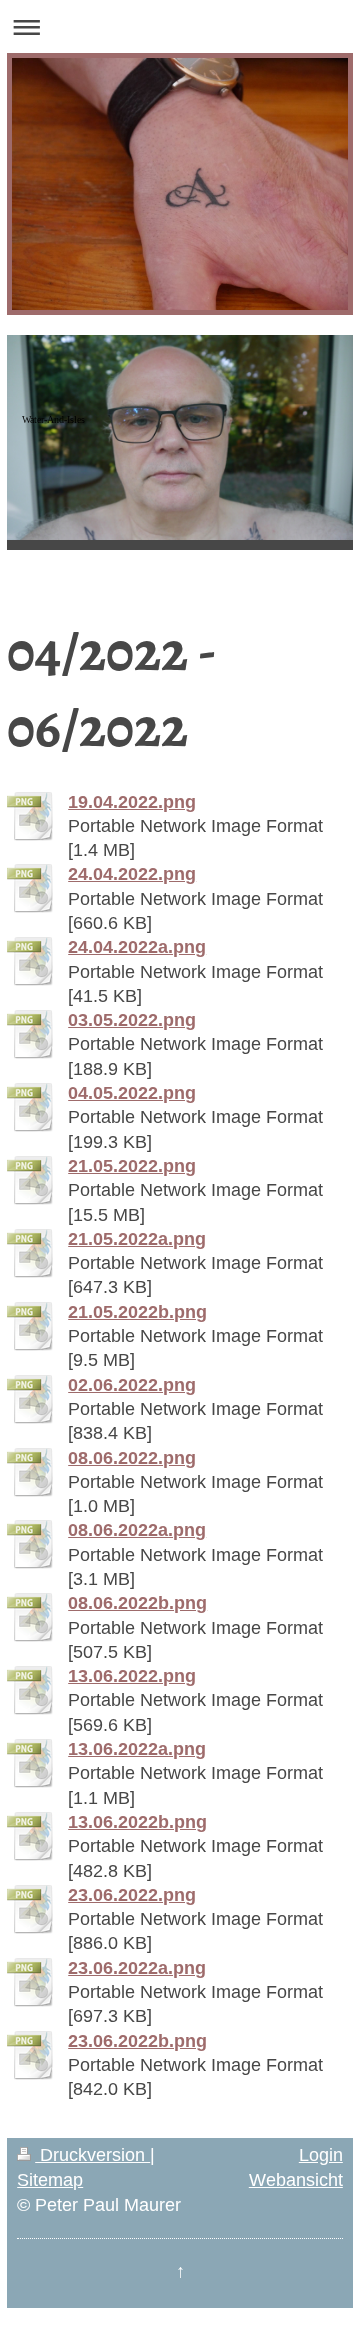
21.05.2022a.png (137, 1239)
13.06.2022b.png (137, 1822)
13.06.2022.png (132, 1676)
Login (321, 2155)
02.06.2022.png (132, 1385)
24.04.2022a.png (137, 947)
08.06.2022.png (132, 1458)
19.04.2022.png (132, 802)
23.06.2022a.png (137, 1968)
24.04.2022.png (132, 874)
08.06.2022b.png (137, 1603)
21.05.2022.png (132, 1166)
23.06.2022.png (132, 1895)
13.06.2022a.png (137, 1749)
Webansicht (296, 2180)
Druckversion (92, 2155)
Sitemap (50, 2180)
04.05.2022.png (132, 1093)
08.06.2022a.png (137, 1530)
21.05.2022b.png (137, 1312)
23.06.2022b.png (137, 2041)
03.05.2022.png (132, 1020)
